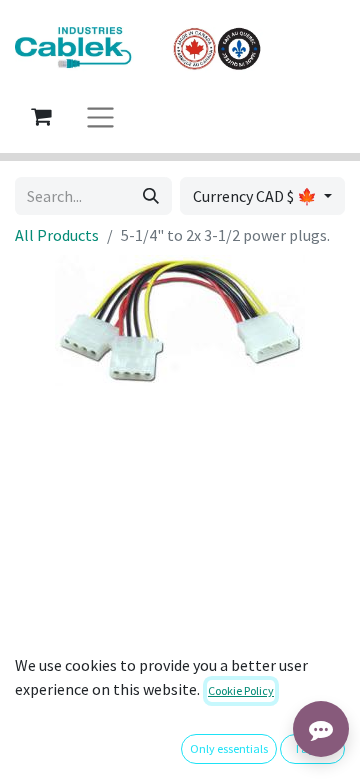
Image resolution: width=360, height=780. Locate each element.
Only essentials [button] (229, 748)
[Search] (151, 196)
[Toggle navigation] (100, 116)
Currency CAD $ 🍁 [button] (256, 196)
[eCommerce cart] (41, 116)
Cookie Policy (241, 690)
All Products (57, 235)
